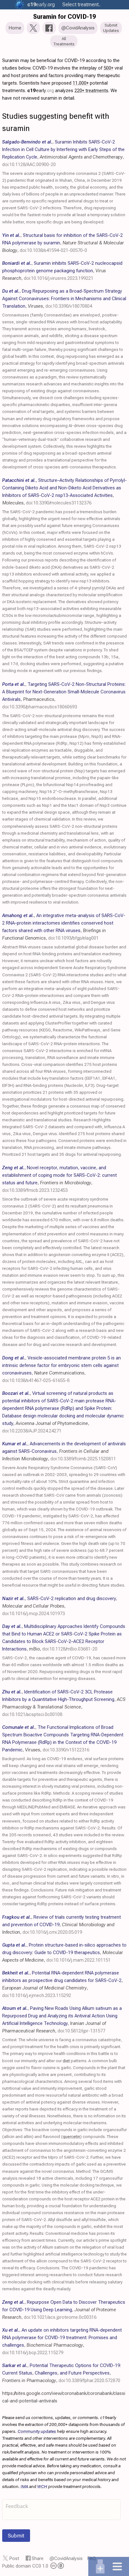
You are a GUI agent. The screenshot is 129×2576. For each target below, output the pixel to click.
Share (38, 2558)
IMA (24, 2486)
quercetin (71, 2136)
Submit (16, 2536)
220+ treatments (91, 91)
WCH (42, 2486)
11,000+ (81, 83)
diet (66, 2061)
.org (41, 5)
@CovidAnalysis (66, 2558)
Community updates (37, 2431)
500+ (108, 68)
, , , (63, 243)
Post (14, 2558)
